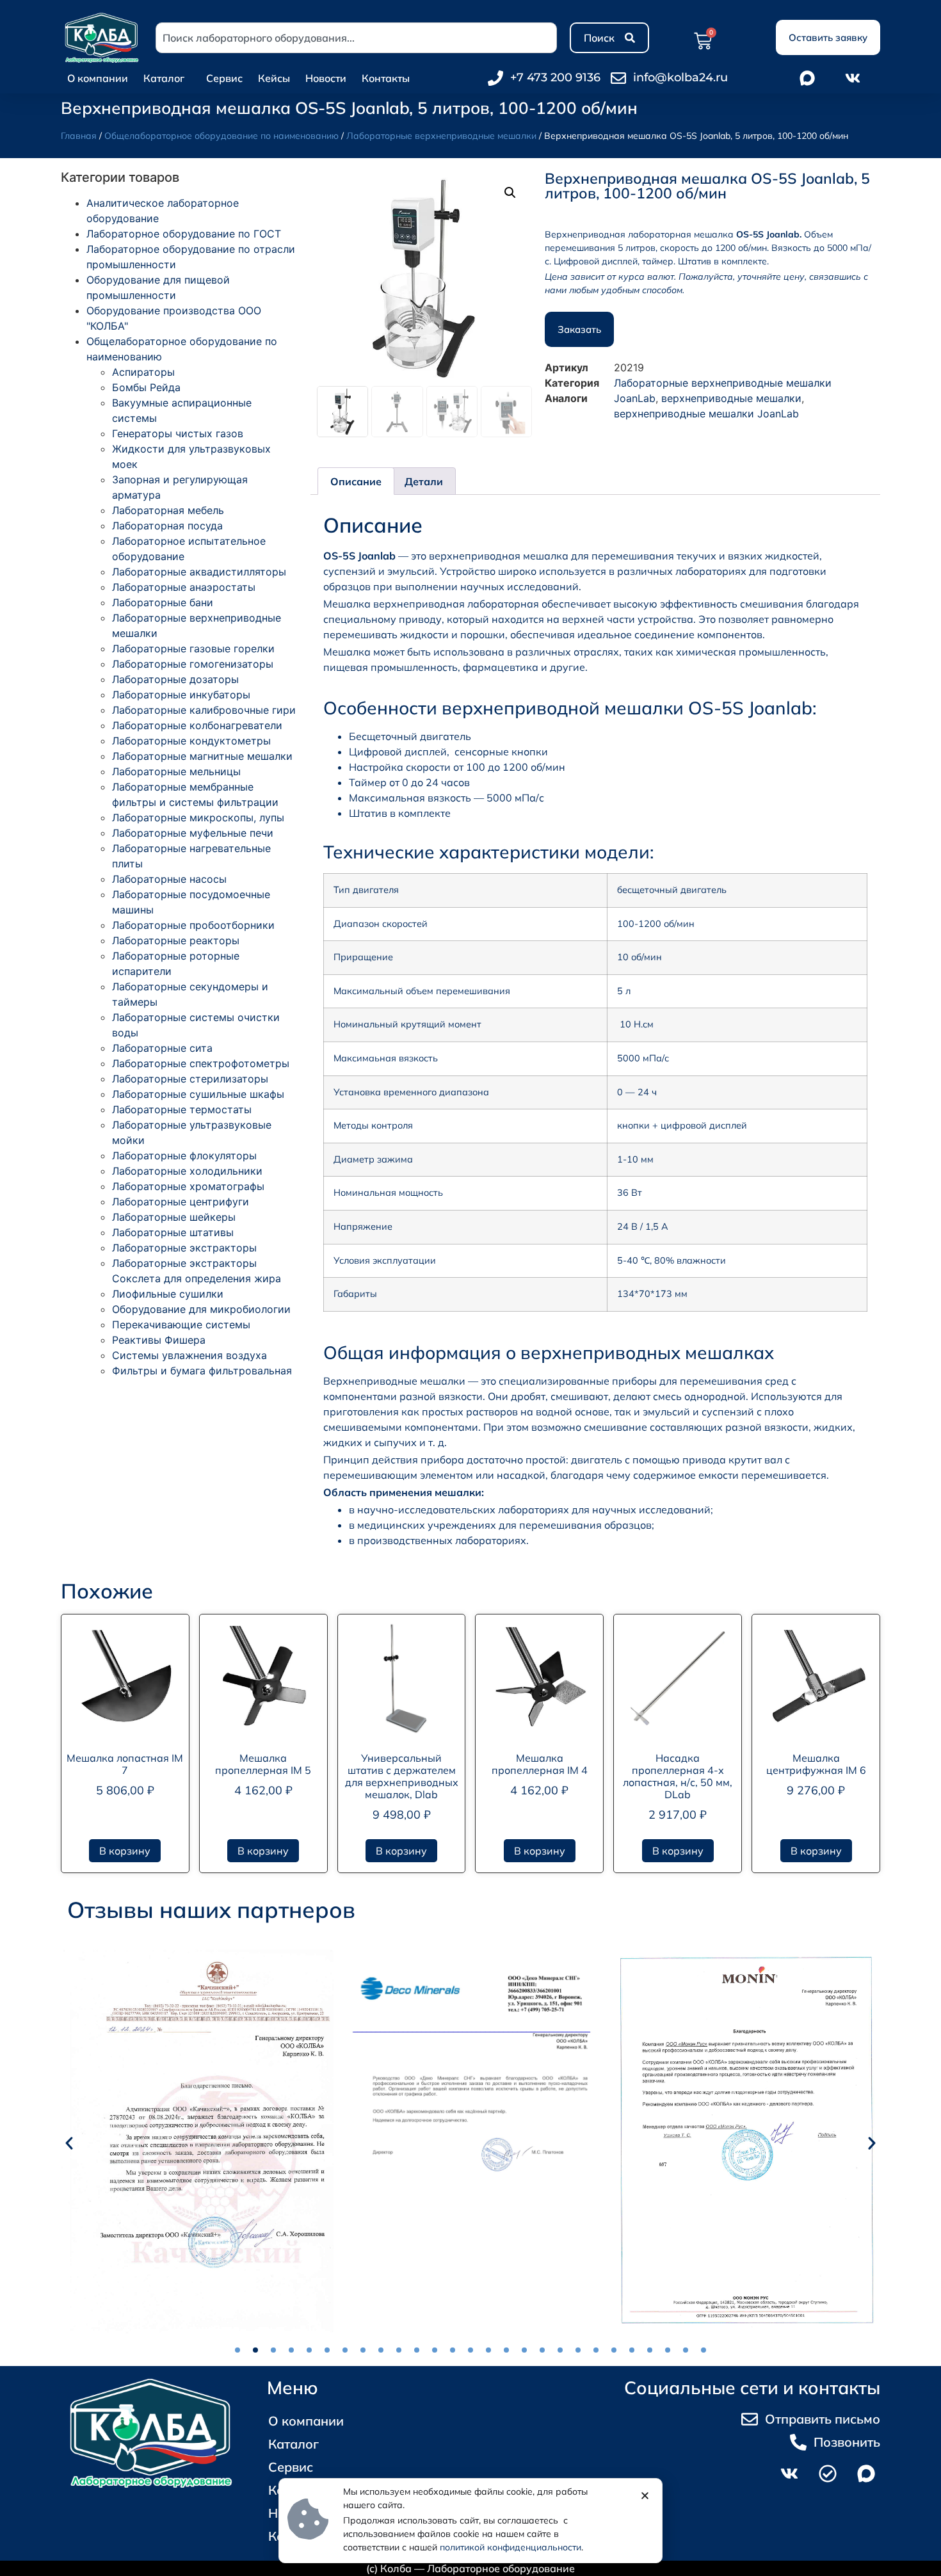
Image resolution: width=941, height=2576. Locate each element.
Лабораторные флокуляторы (184, 1155)
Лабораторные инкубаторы (181, 695)
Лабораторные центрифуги (181, 1202)
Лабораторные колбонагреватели (197, 725)
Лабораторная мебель (168, 510)
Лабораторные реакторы (176, 940)
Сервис (224, 78)
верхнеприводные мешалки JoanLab (706, 414)
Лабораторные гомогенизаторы (193, 664)
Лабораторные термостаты (182, 1109)
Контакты (386, 78)
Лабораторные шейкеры (174, 1217)
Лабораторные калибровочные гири (204, 710)
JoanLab (635, 398)
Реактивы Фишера (159, 1340)
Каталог (164, 78)
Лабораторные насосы (169, 879)
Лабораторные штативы (173, 1232)
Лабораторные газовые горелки (193, 648)
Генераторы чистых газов (178, 433)
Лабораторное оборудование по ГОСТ (184, 234)
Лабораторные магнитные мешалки (202, 756)
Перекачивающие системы (181, 1324)
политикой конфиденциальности (511, 2547)
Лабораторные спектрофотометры (201, 1063)
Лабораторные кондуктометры (191, 741)
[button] (510, 193)
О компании (98, 78)
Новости (326, 78)
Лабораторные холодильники (187, 1171)
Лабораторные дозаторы (175, 679)
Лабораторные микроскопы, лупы (198, 817)
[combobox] (356, 38)
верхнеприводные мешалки (731, 398)
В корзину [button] (125, 1851)
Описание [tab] (356, 481)
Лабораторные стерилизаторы (190, 1079)
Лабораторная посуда (167, 526)
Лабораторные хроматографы (188, 1186)
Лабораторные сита (162, 1048)
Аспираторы (143, 372)
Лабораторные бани (163, 602)
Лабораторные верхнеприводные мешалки (441, 136)
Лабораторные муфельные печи (193, 833)
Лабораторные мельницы (176, 771)
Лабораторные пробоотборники (193, 925)
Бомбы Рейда (146, 387)
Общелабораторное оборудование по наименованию (221, 136)
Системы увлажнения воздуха (189, 1355)
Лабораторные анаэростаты (184, 587)
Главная (79, 136)
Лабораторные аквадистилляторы (199, 572)
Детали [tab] (424, 481)
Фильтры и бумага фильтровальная (202, 1371)
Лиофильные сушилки (168, 1294)
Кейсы (274, 78)
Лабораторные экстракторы (184, 1248)
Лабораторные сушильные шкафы (198, 1094)
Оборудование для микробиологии (201, 1309)
